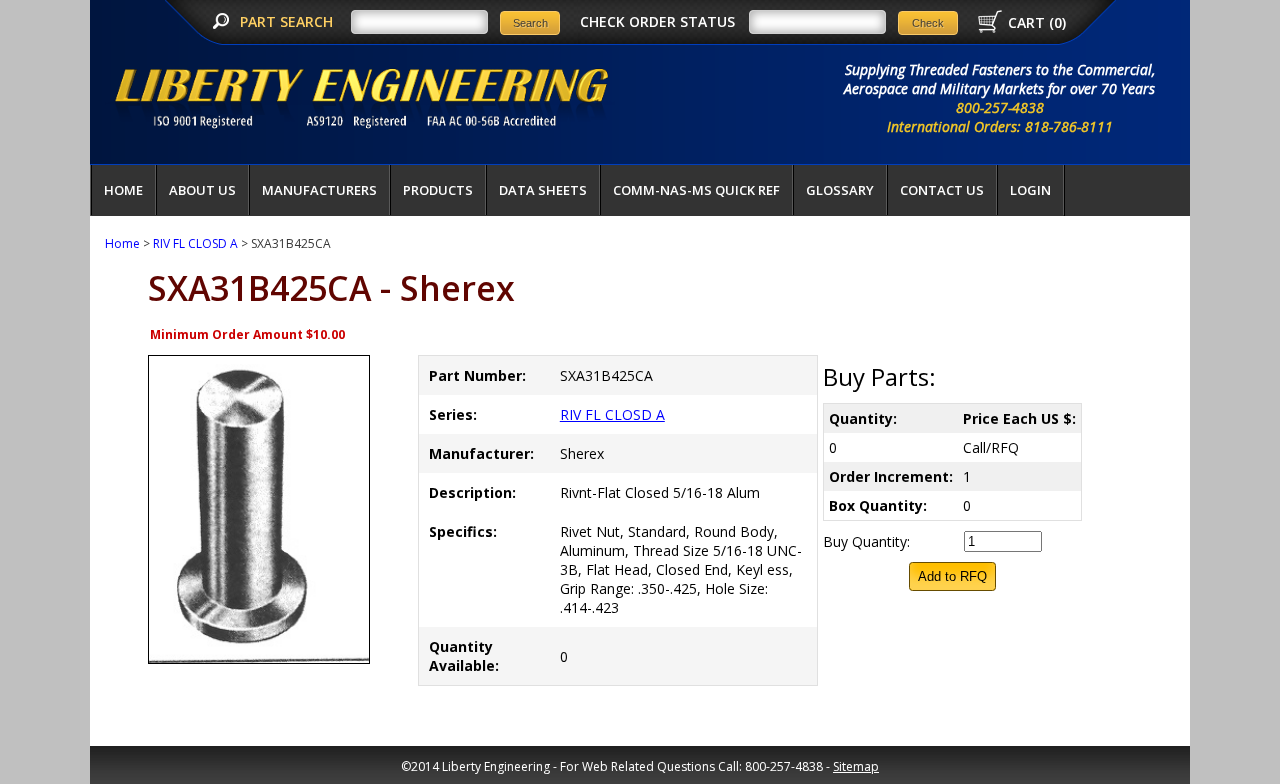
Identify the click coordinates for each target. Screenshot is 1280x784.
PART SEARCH (288, 21)
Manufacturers (319, 190)
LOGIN (1030, 190)
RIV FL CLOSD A (195, 243)
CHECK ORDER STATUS (657, 21)
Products (438, 190)
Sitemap (856, 766)
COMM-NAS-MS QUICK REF (696, 190)
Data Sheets (543, 190)
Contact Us (942, 190)
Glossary (840, 190)
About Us (202, 190)
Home (123, 190)
